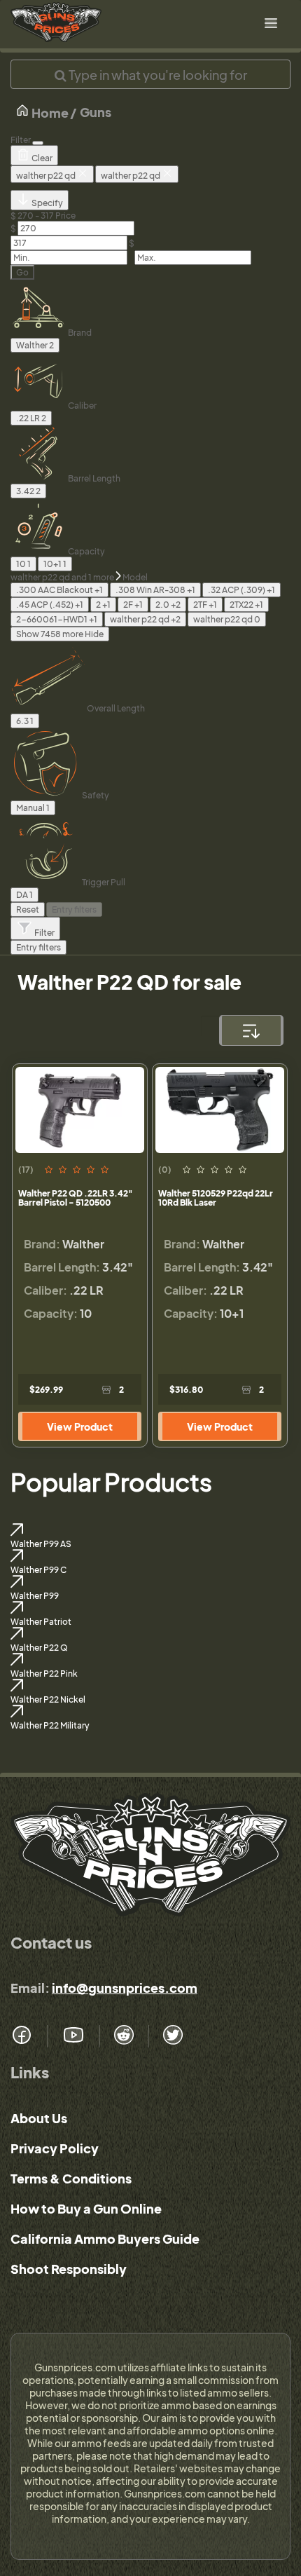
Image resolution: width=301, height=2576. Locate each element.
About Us (39, 2118)
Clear (41, 158)
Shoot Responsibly (69, 2269)
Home (49, 113)
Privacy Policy (55, 2148)
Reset (28, 909)
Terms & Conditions (71, 2178)
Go (22, 272)
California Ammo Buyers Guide (105, 2238)
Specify (47, 203)
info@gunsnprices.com (125, 1988)
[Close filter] (38, 143)
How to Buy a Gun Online (86, 2208)
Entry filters (74, 909)
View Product (80, 1426)
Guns (96, 112)
